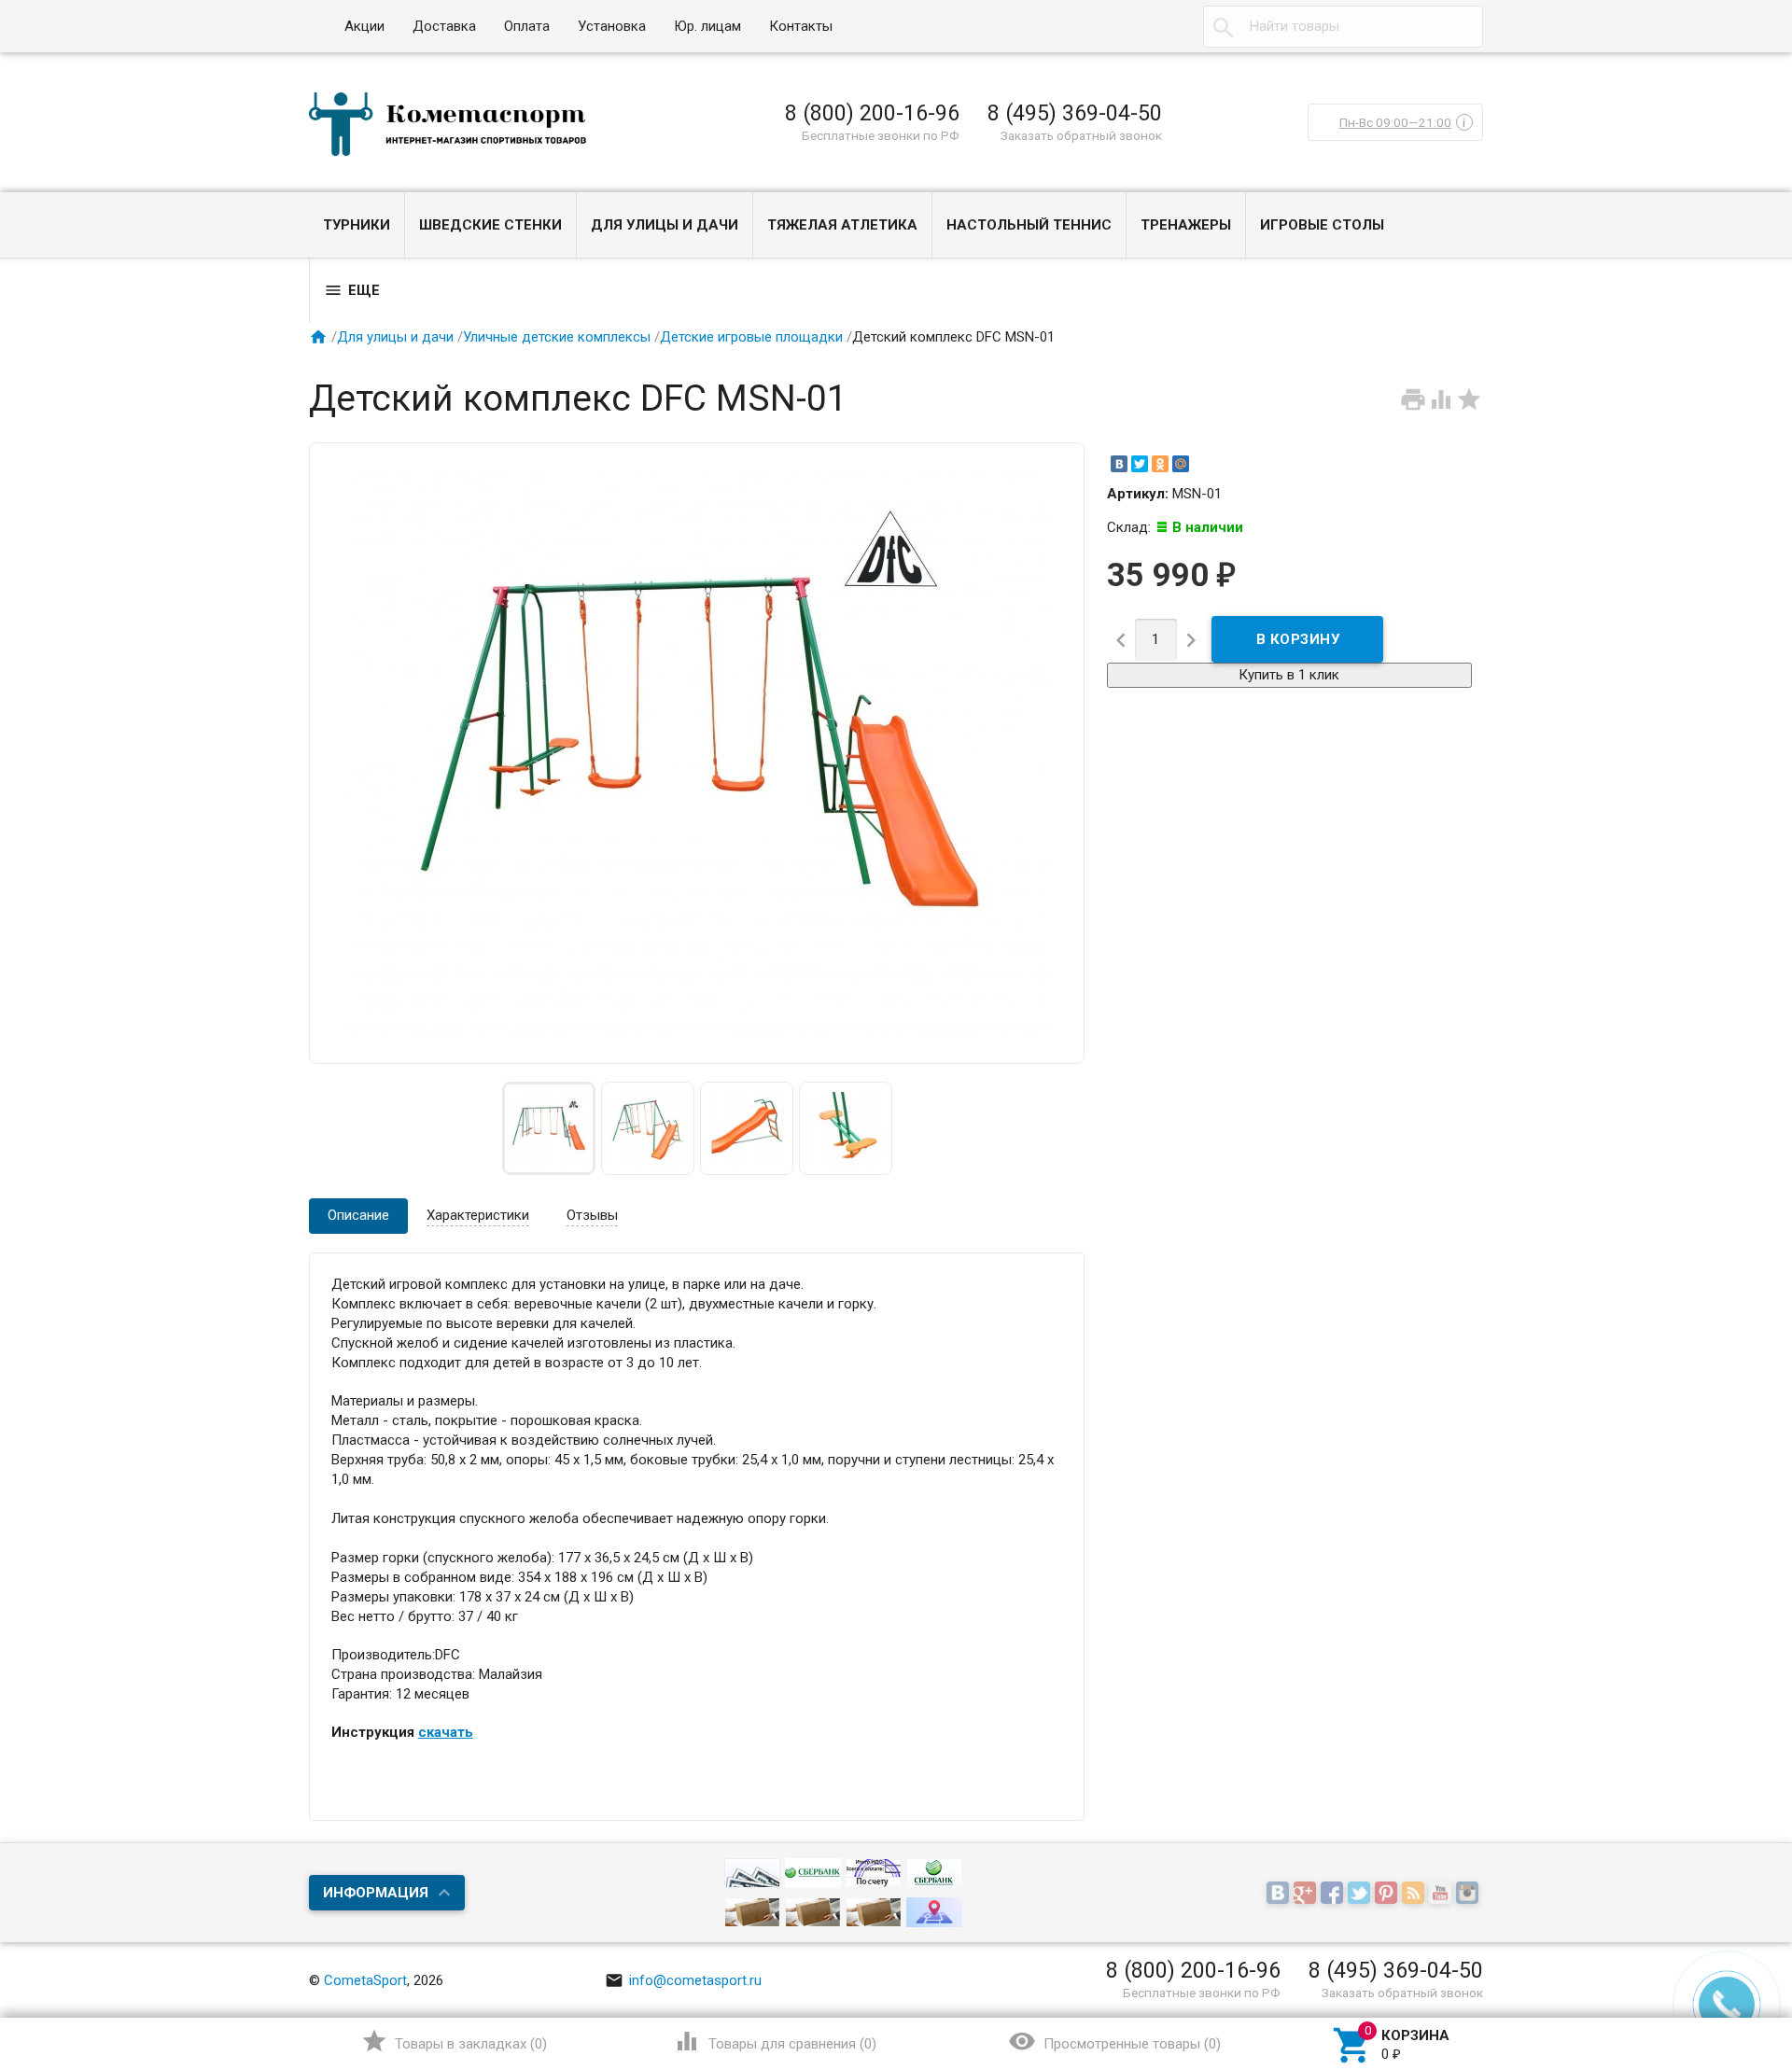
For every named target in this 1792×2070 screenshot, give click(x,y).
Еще (352, 290)
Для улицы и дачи (665, 225)
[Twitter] (1140, 464)
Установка (612, 26)
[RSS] (1415, 1894)
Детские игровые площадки (751, 337)
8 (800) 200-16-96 (872, 113)
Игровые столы (1322, 225)
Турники (357, 225)
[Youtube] (1442, 1894)
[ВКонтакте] (1119, 464)
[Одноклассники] (1160, 464)
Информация (376, 1893)
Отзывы (592, 1215)
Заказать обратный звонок (1081, 135)
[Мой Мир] (1181, 464)
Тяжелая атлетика (842, 225)
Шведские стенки (490, 225)
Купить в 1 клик (1289, 675)
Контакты (801, 26)
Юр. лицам (707, 26)
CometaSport (365, 1980)
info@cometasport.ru (683, 1980)
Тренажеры (1186, 225)
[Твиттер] (1361, 1894)
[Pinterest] (1388, 1894)
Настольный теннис (1029, 225)
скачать (446, 1732)
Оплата (527, 26)
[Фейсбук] (1334, 1894)
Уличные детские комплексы (557, 337)
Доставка (444, 26)
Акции (364, 26)
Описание (358, 1215)
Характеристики (478, 1215)
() (454, 2041)
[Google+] (1307, 1894)
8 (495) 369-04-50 (1075, 113)
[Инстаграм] (1470, 1894)
